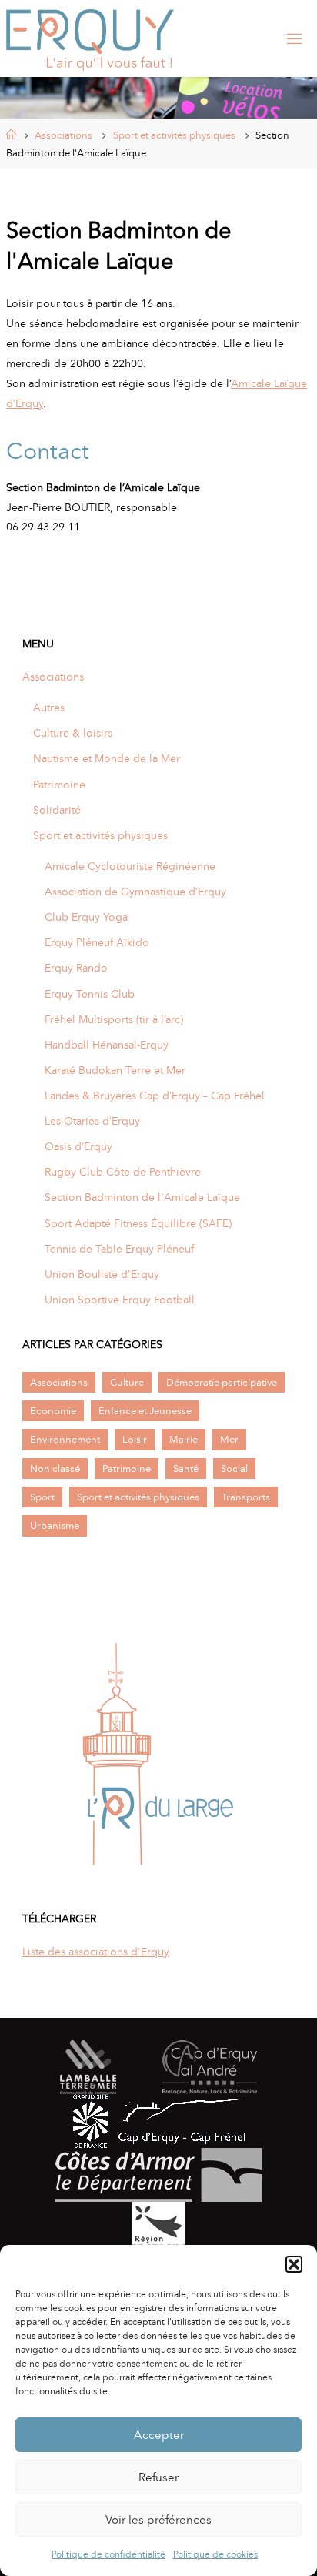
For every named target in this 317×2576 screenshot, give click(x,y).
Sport (42, 1497)
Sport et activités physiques (174, 135)
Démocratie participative (222, 1382)
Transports (246, 1497)
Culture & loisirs (73, 733)
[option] (158, 1754)
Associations (63, 135)
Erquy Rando (76, 968)
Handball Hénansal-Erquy (107, 1045)
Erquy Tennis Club (90, 994)
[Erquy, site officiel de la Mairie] (90, 38)
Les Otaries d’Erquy (92, 1121)
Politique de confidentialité (108, 2554)
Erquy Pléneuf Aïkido (97, 942)
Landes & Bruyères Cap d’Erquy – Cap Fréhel (155, 1096)
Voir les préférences (158, 2520)
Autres (49, 708)
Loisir (135, 1439)
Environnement (65, 1439)
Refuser (158, 2477)
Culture (127, 1382)
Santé (186, 1469)
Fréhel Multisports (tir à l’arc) (114, 1019)
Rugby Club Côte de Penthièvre (123, 1172)
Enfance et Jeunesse (145, 1411)
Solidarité (57, 810)
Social (234, 1469)
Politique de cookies (215, 2554)
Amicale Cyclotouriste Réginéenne (130, 866)
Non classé (55, 1469)
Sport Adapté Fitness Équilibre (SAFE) (138, 1223)
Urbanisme (55, 1526)
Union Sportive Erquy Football (120, 1300)
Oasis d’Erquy (78, 1146)
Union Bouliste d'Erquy (102, 1274)
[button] (294, 2264)
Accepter (159, 2435)
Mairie (184, 1439)
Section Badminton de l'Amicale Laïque (142, 1197)
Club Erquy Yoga (86, 917)
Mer (229, 1439)
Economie (53, 1411)
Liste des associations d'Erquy (96, 1952)
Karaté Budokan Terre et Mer (115, 1070)
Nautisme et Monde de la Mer (107, 758)
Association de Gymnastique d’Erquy (135, 892)
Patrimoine (59, 785)
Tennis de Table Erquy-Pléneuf (119, 1249)
